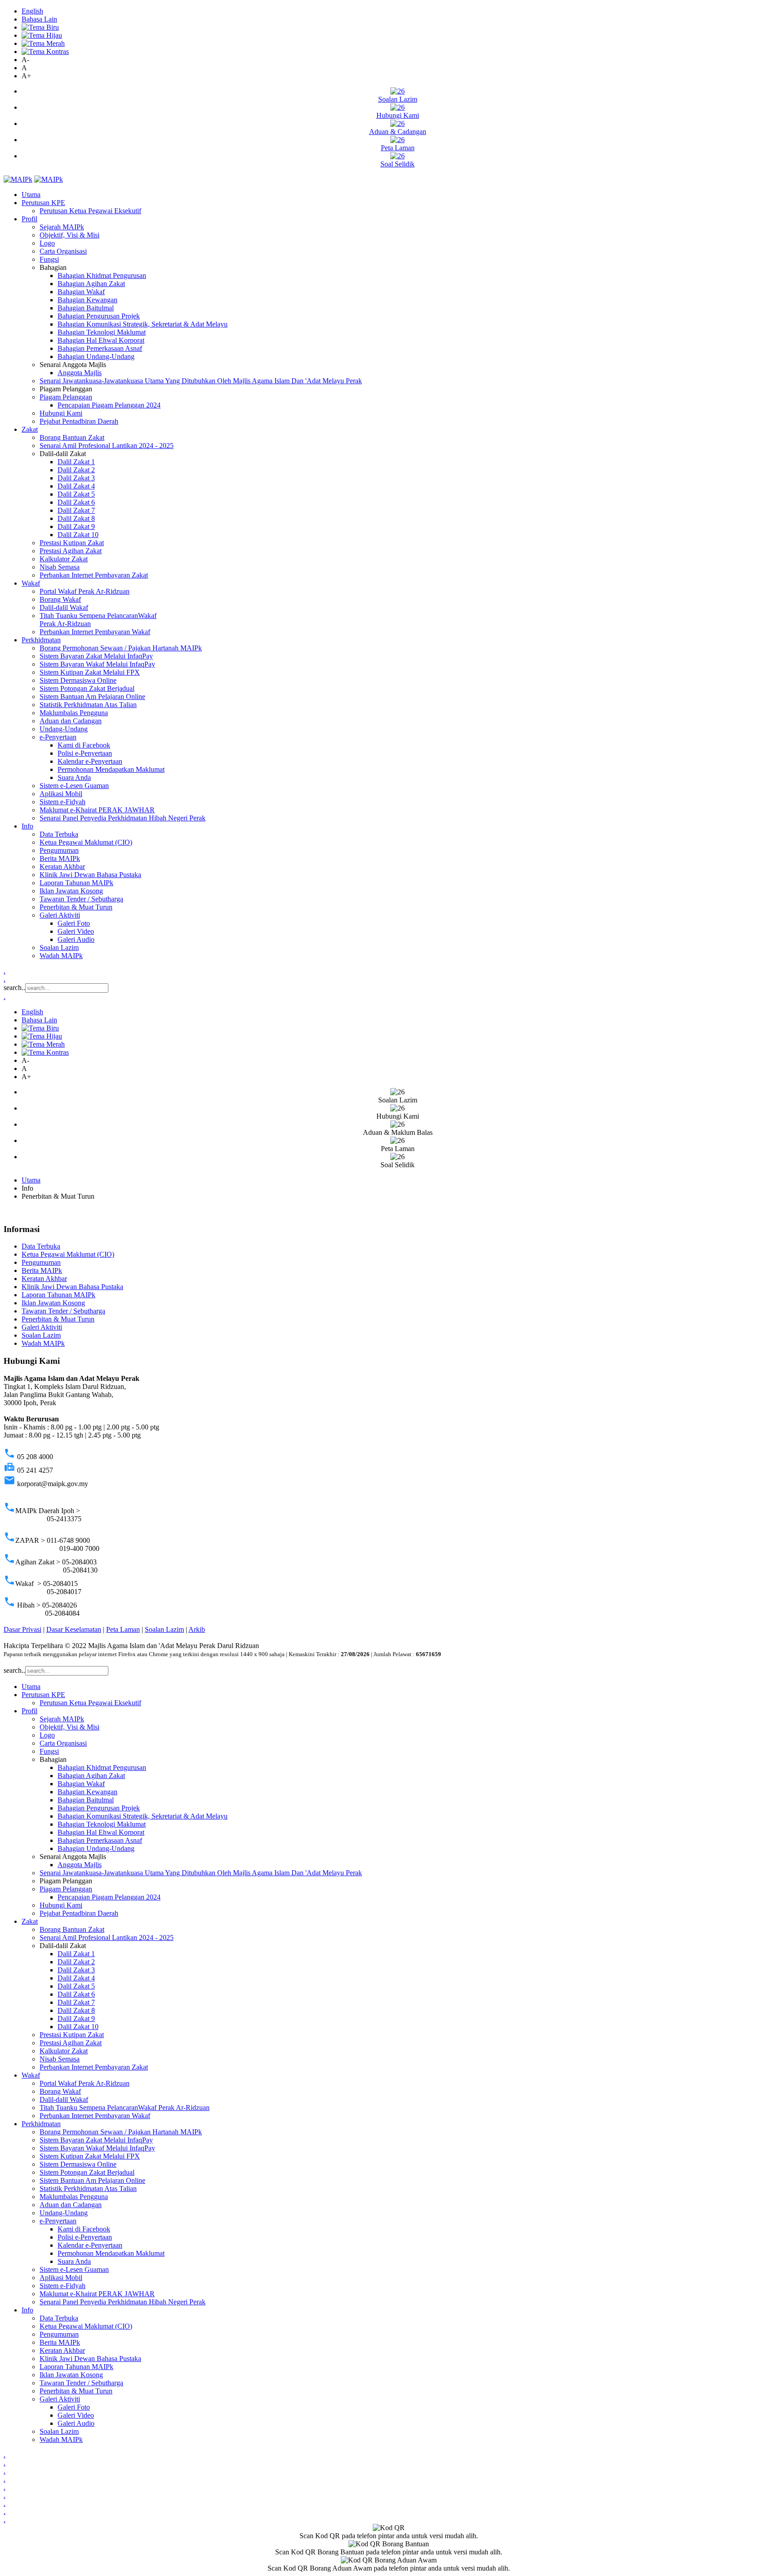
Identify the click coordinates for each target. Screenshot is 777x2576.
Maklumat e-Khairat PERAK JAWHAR (97, 810)
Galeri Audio (76, 939)
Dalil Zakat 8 (76, 518)
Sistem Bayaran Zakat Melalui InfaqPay (96, 656)
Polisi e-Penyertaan (85, 753)
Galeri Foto (74, 923)
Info (27, 826)
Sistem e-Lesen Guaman (74, 786)
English (32, 11)
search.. (14, 988)
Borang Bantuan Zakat (72, 437)
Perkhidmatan (41, 640)
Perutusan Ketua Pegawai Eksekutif (90, 211)
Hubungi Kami (61, 413)
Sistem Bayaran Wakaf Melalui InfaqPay (97, 664)
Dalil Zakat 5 (76, 494)
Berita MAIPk (60, 858)
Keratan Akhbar (62, 867)
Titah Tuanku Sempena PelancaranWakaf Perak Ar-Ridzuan (125, 2108)
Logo (47, 243)
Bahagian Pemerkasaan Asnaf (100, 348)
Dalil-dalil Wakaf (64, 607)
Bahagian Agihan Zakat (91, 284)
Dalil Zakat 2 (76, 470)
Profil (29, 219)
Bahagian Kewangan (87, 300)
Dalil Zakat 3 (76, 478)
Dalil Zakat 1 (76, 462)
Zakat (30, 429)
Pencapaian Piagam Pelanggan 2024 (109, 405)
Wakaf (31, 583)
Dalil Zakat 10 (78, 535)
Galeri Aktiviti (60, 915)
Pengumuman (59, 850)
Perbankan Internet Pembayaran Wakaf (95, 632)
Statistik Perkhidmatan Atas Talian (88, 705)
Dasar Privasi (22, 1629)
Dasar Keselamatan (74, 1629)
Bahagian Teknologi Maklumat (102, 332)
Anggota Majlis (80, 373)
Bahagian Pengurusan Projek (99, 316)
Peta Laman (123, 1629)
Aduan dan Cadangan (71, 721)
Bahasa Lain (39, 19)
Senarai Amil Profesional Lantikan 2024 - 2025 (107, 446)
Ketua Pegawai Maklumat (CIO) (86, 842)
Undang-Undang (64, 729)
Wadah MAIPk (61, 956)
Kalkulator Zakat (64, 559)
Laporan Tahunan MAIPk (76, 883)
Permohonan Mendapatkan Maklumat (111, 769)
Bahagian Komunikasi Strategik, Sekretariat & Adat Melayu (143, 324)
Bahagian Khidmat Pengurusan (102, 276)
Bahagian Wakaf (81, 292)
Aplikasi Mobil (61, 794)
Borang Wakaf (60, 599)
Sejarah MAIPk (62, 227)
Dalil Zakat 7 (76, 510)
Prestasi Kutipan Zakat (72, 543)
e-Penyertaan (58, 737)
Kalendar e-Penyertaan (90, 761)
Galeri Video (76, 931)
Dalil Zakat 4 (76, 486)
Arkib (197, 1629)
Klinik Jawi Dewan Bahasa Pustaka (90, 875)
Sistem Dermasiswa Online (78, 680)
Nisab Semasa (60, 567)
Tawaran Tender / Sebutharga (81, 899)
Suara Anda (74, 777)
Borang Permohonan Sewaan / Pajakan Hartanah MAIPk (121, 648)
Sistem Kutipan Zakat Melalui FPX (90, 672)
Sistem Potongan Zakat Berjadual (87, 688)
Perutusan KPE (43, 203)
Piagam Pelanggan (66, 397)
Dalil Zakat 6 (76, 502)
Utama (31, 195)
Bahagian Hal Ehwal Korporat (101, 340)
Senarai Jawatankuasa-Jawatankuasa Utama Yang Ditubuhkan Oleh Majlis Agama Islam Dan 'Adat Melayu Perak (201, 381)
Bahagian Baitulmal (86, 308)
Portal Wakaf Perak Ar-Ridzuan (85, 591)
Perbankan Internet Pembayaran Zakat (94, 575)
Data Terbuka (59, 834)
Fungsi (49, 259)
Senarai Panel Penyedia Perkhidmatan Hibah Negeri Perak (123, 818)
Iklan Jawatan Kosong (71, 891)
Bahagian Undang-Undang (96, 356)
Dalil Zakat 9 (76, 526)
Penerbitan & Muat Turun (76, 907)
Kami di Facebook (84, 745)
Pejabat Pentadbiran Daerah (79, 421)
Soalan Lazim (59, 948)
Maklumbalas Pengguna (74, 713)
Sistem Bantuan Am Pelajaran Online (92, 697)
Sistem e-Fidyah (63, 802)
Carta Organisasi (63, 251)
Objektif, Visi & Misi (69, 235)
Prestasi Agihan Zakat (71, 551)
